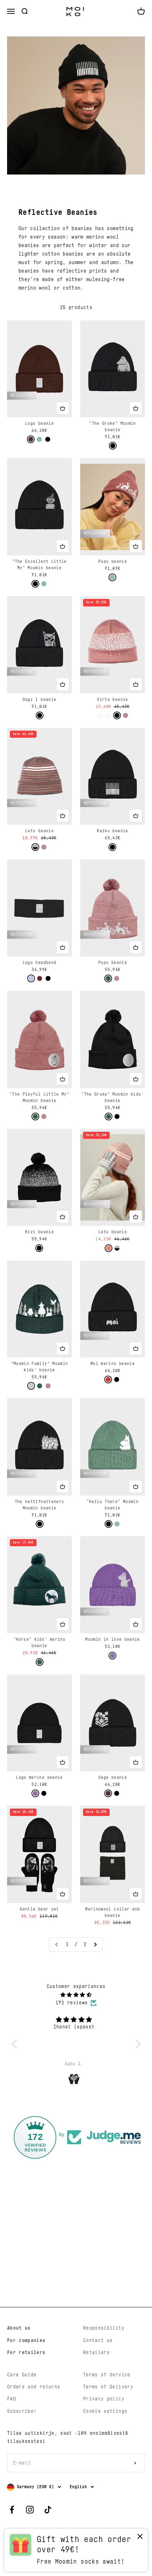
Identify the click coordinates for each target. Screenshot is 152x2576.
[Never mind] (140, 2538)
